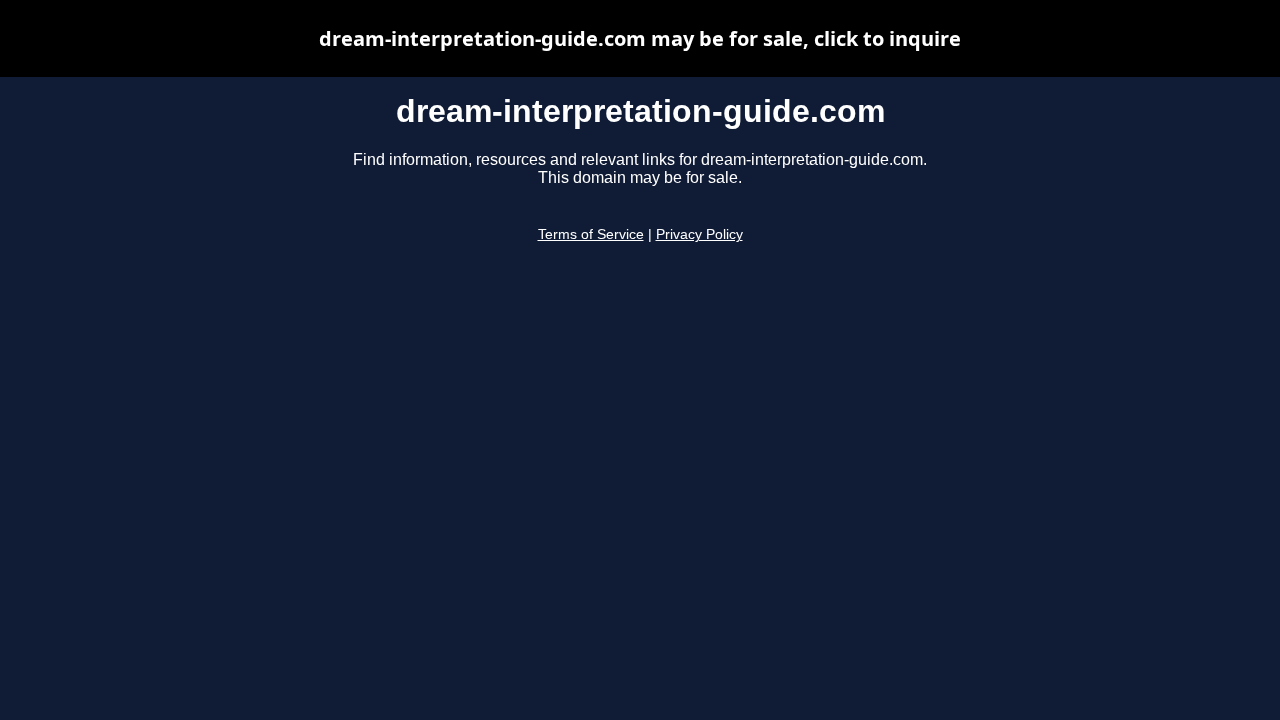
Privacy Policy (699, 234)
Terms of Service (591, 234)
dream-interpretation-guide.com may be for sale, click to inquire (640, 38)
